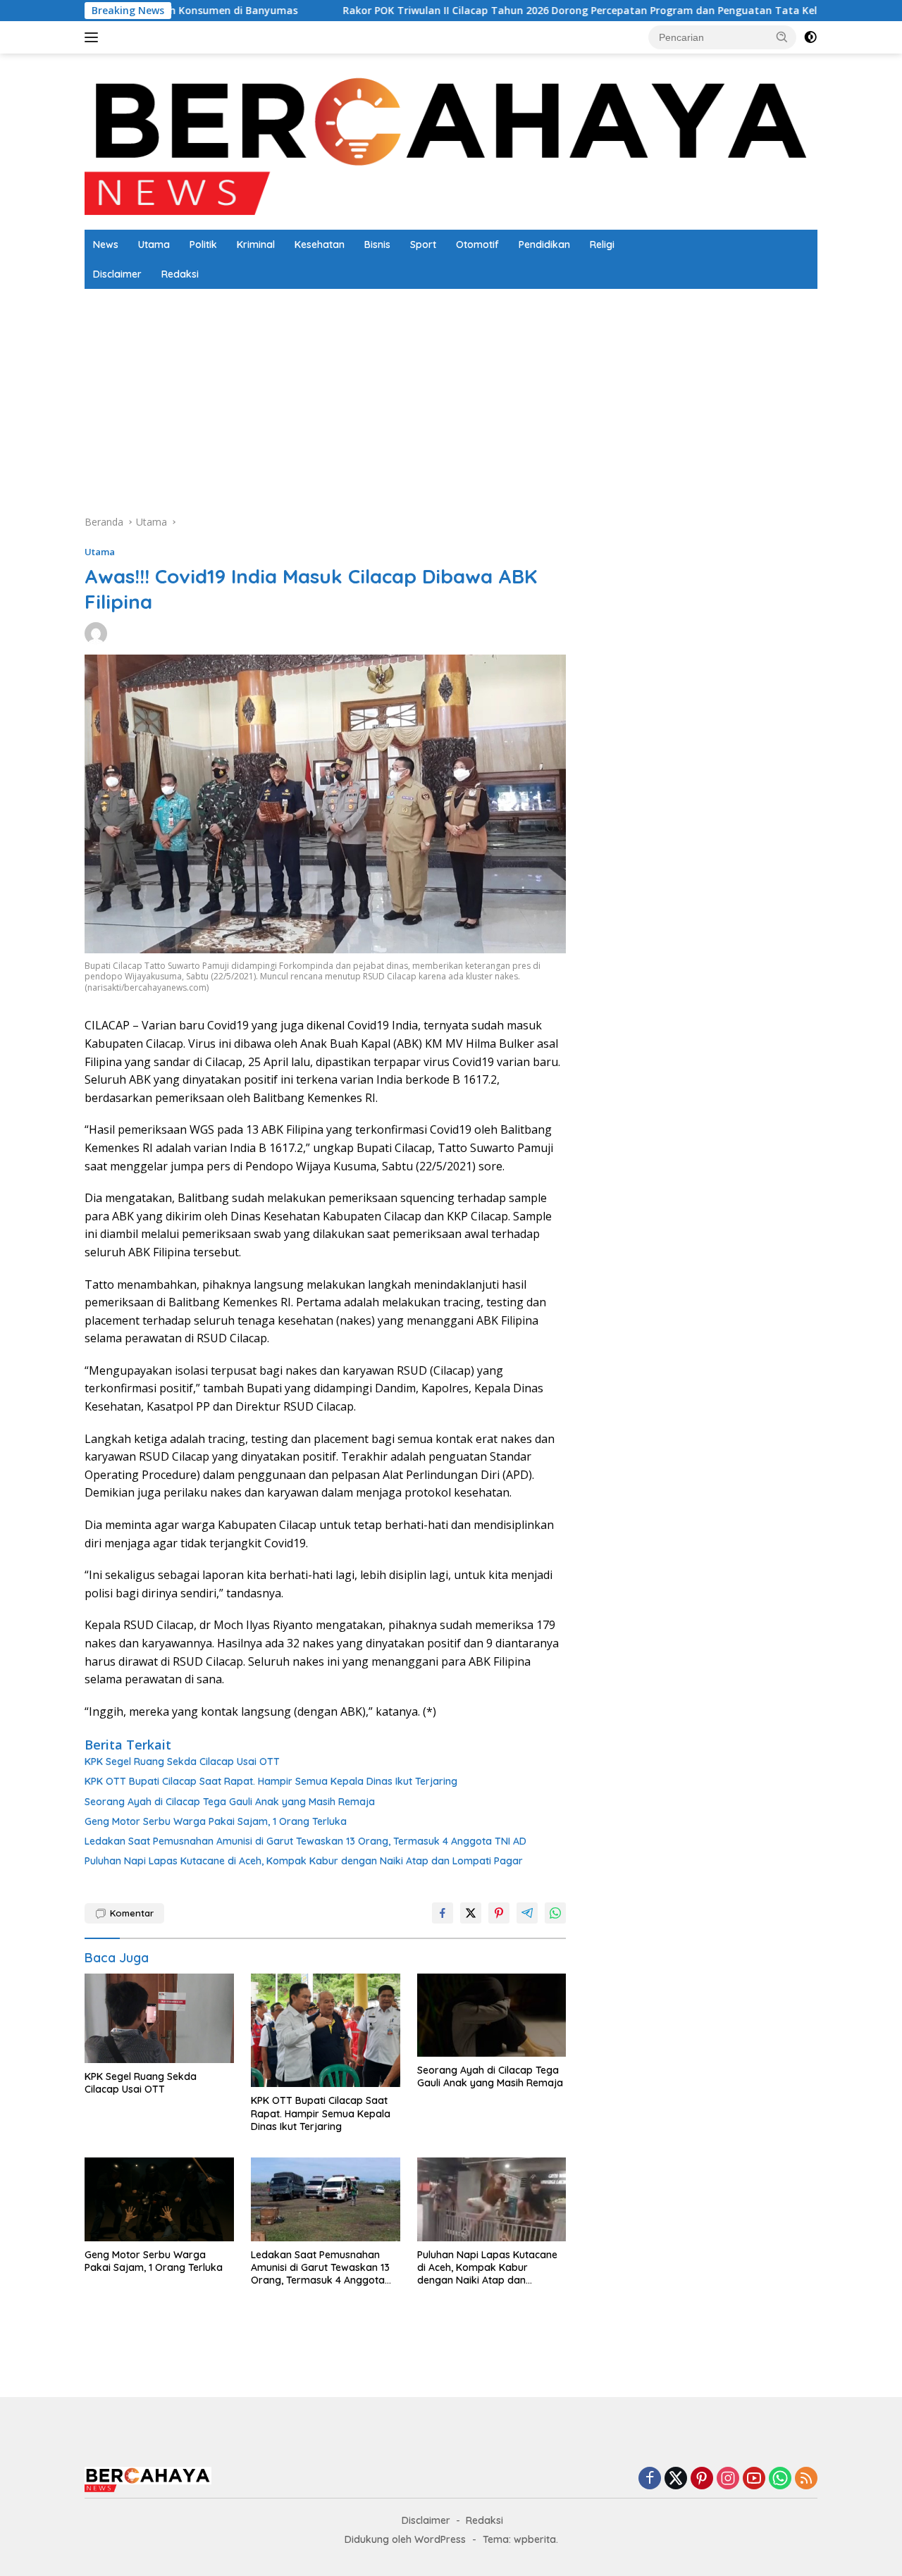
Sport (423, 244)
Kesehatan (320, 244)
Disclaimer (117, 274)
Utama (154, 244)
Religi (602, 244)
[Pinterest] (702, 2479)
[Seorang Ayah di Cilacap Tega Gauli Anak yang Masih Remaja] (492, 2015)
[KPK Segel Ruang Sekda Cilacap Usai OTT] (159, 2018)
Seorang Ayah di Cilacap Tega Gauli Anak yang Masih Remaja (230, 1802)
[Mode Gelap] (810, 37)
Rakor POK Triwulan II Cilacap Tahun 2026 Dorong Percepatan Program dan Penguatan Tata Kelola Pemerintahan (547, 11)
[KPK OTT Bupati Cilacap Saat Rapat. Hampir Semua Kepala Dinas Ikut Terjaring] (326, 2031)
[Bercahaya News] (451, 141)
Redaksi (180, 274)
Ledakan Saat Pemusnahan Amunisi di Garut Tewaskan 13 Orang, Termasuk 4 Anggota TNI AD (305, 1841)
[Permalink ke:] (96, 632)
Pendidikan (544, 244)
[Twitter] (676, 2479)
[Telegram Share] (527, 1913)
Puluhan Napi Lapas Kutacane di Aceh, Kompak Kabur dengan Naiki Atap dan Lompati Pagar (304, 1861)
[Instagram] (728, 2479)
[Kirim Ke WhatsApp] (555, 1913)
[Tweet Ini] (471, 1913)
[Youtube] (754, 2479)
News (106, 244)
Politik (203, 244)
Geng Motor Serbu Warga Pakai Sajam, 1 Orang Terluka (216, 1821)
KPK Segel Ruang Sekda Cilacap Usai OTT (182, 1761)
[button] (782, 37)
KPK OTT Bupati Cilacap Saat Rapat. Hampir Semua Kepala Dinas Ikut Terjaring (271, 1781)
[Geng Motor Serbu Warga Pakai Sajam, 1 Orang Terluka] (159, 2199)
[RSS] (806, 2479)
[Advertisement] (702, 599)
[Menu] (94, 37)
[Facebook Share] (443, 1913)
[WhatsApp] (780, 2479)
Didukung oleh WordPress (405, 2539)
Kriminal (256, 244)
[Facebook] (650, 2479)
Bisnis (377, 244)
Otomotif (477, 244)
